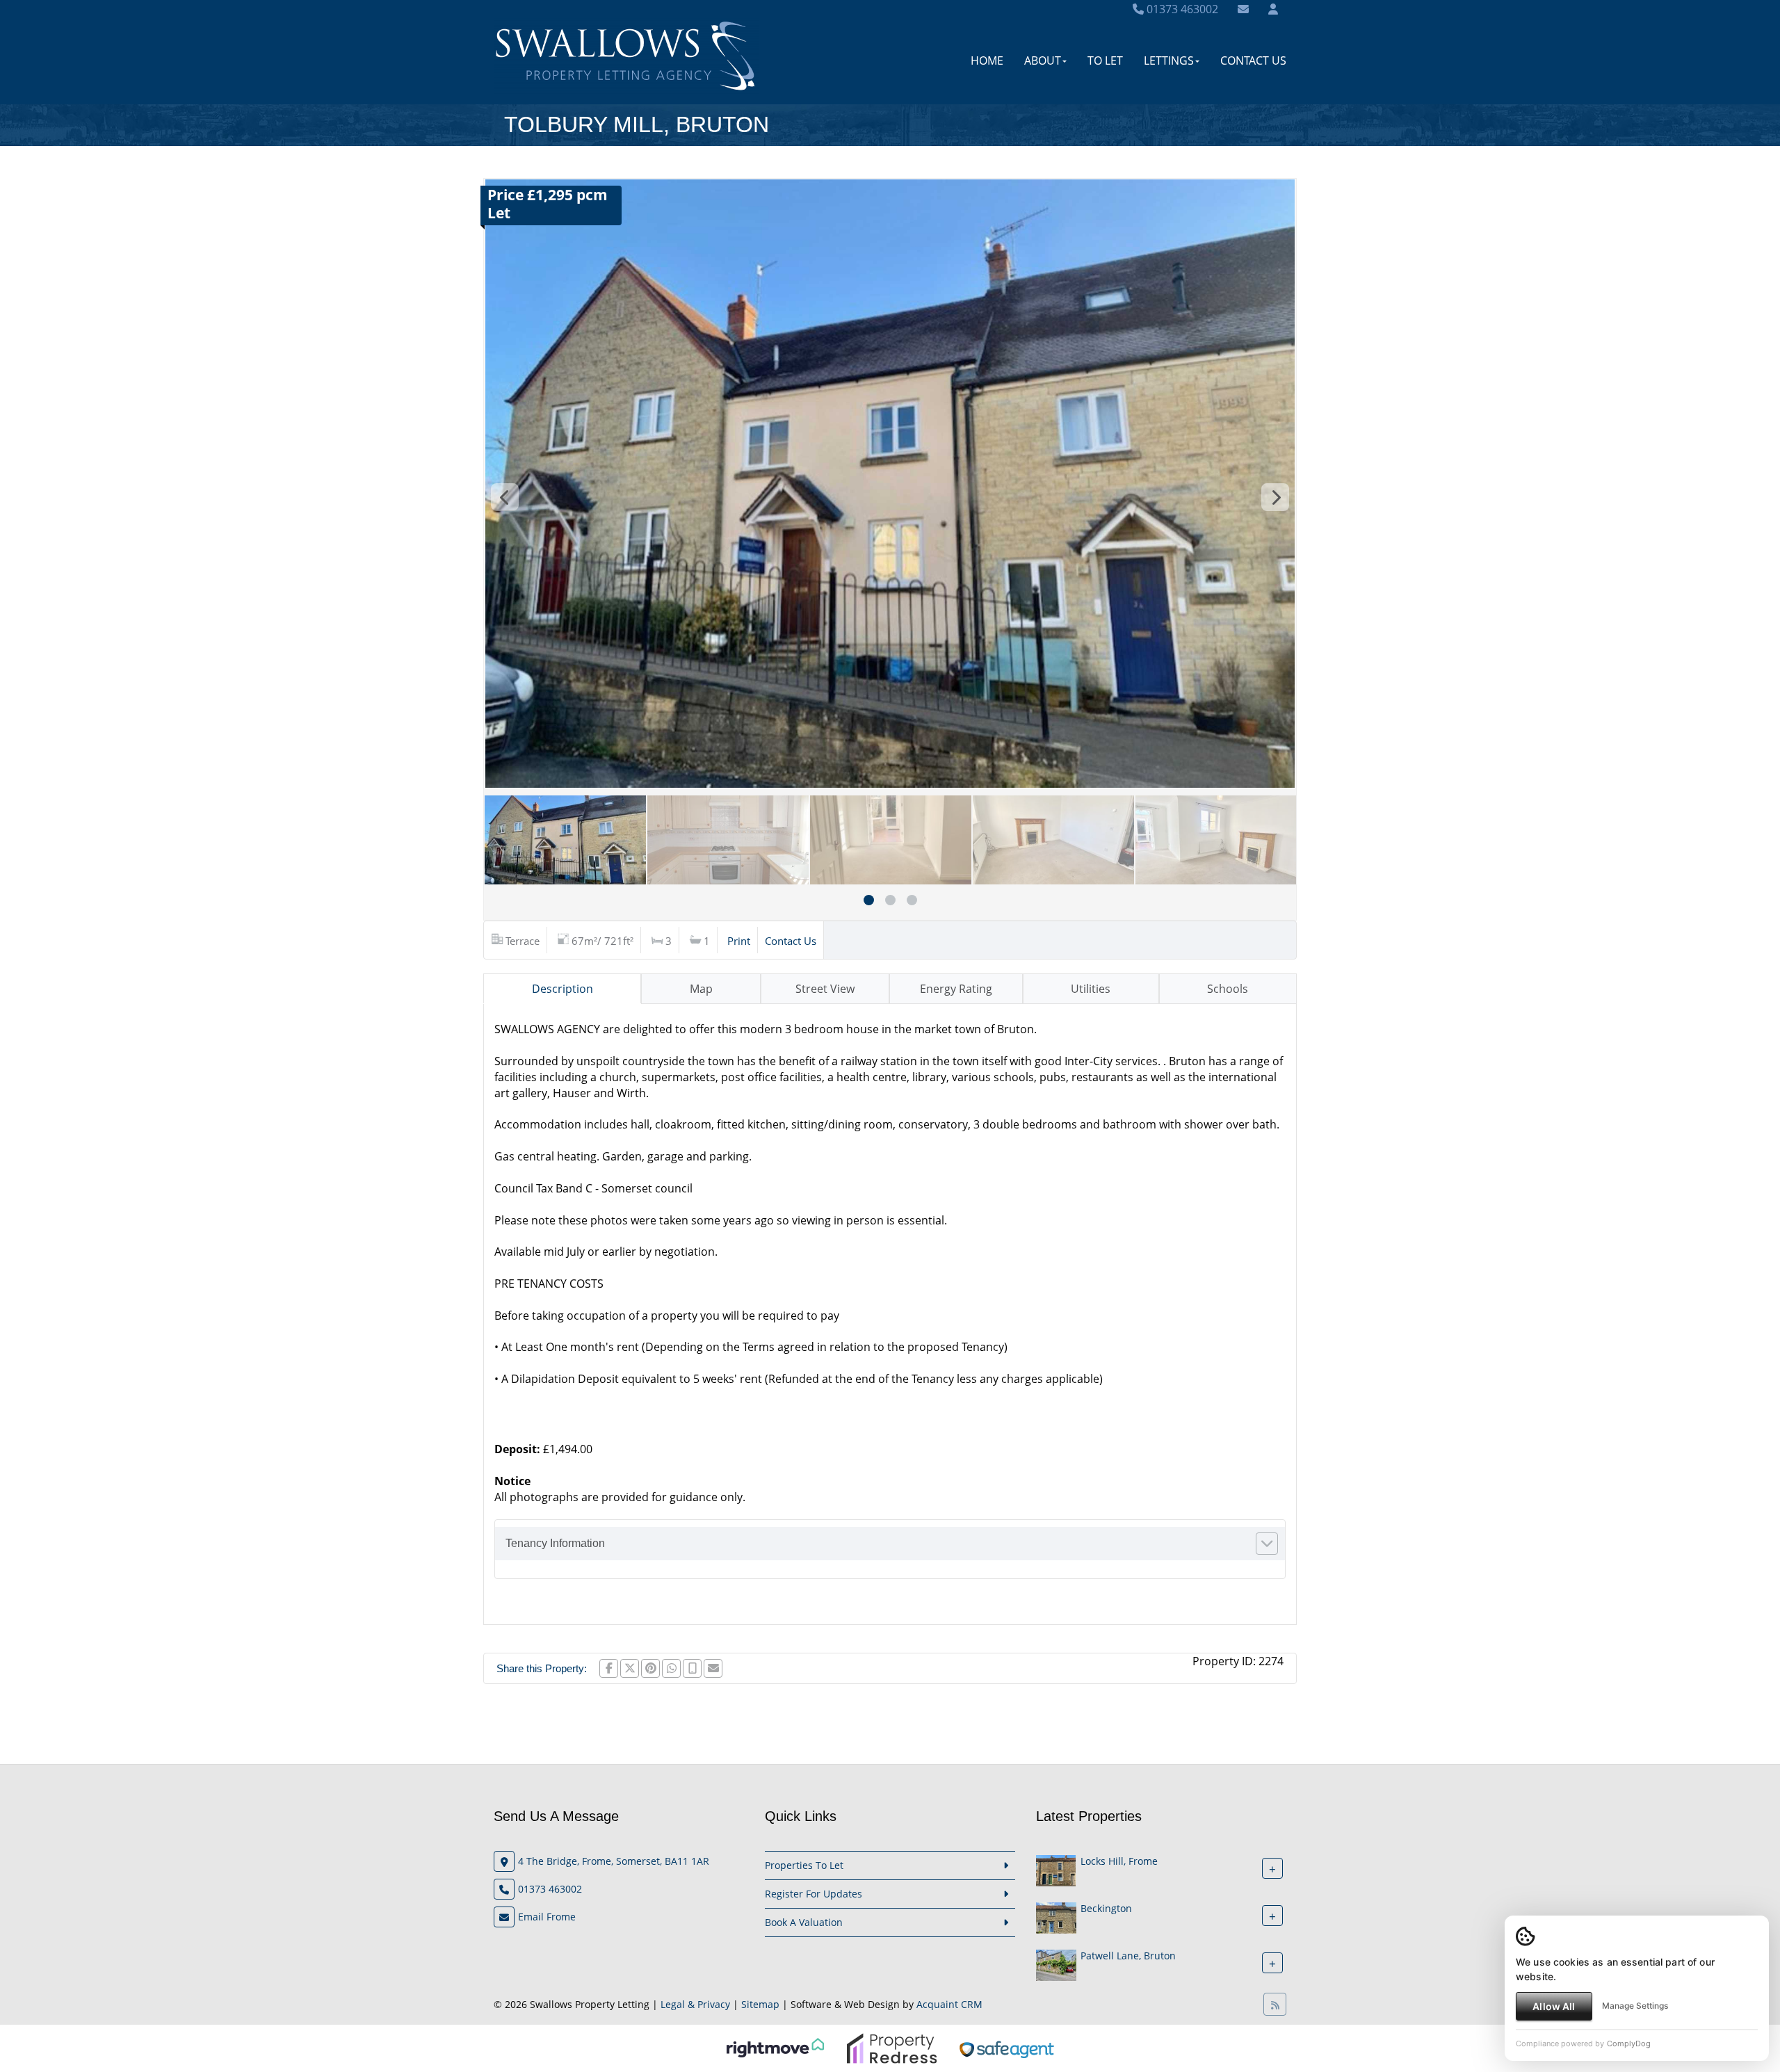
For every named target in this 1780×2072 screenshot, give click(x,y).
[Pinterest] (650, 1668)
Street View (825, 989)
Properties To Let (804, 1865)
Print (739, 941)
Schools (1228, 989)
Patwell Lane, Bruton (1128, 1956)
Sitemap (760, 2004)
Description (563, 989)
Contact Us (1253, 60)
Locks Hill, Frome (1119, 1861)
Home (987, 60)
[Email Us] (1243, 9)
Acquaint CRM (949, 2004)
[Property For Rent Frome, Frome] (1056, 1869)
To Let (1105, 60)
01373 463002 (1181, 9)
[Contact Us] (1273, 9)
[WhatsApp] (671, 1668)
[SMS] (692, 1668)
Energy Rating (956, 989)
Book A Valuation (804, 1922)
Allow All (1554, 2006)
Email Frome (547, 1917)
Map (701, 989)
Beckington (1106, 1908)
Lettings (1169, 60)
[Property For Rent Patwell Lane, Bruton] (1056, 1964)
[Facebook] (609, 1668)
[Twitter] (630, 1668)
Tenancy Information (555, 1543)
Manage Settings (1635, 2006)
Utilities (1091, 989)
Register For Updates (814, 1894)
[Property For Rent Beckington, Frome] (1056, 1917)
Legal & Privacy (695, 2004)
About (1043, 60)
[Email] (713, 1668)
